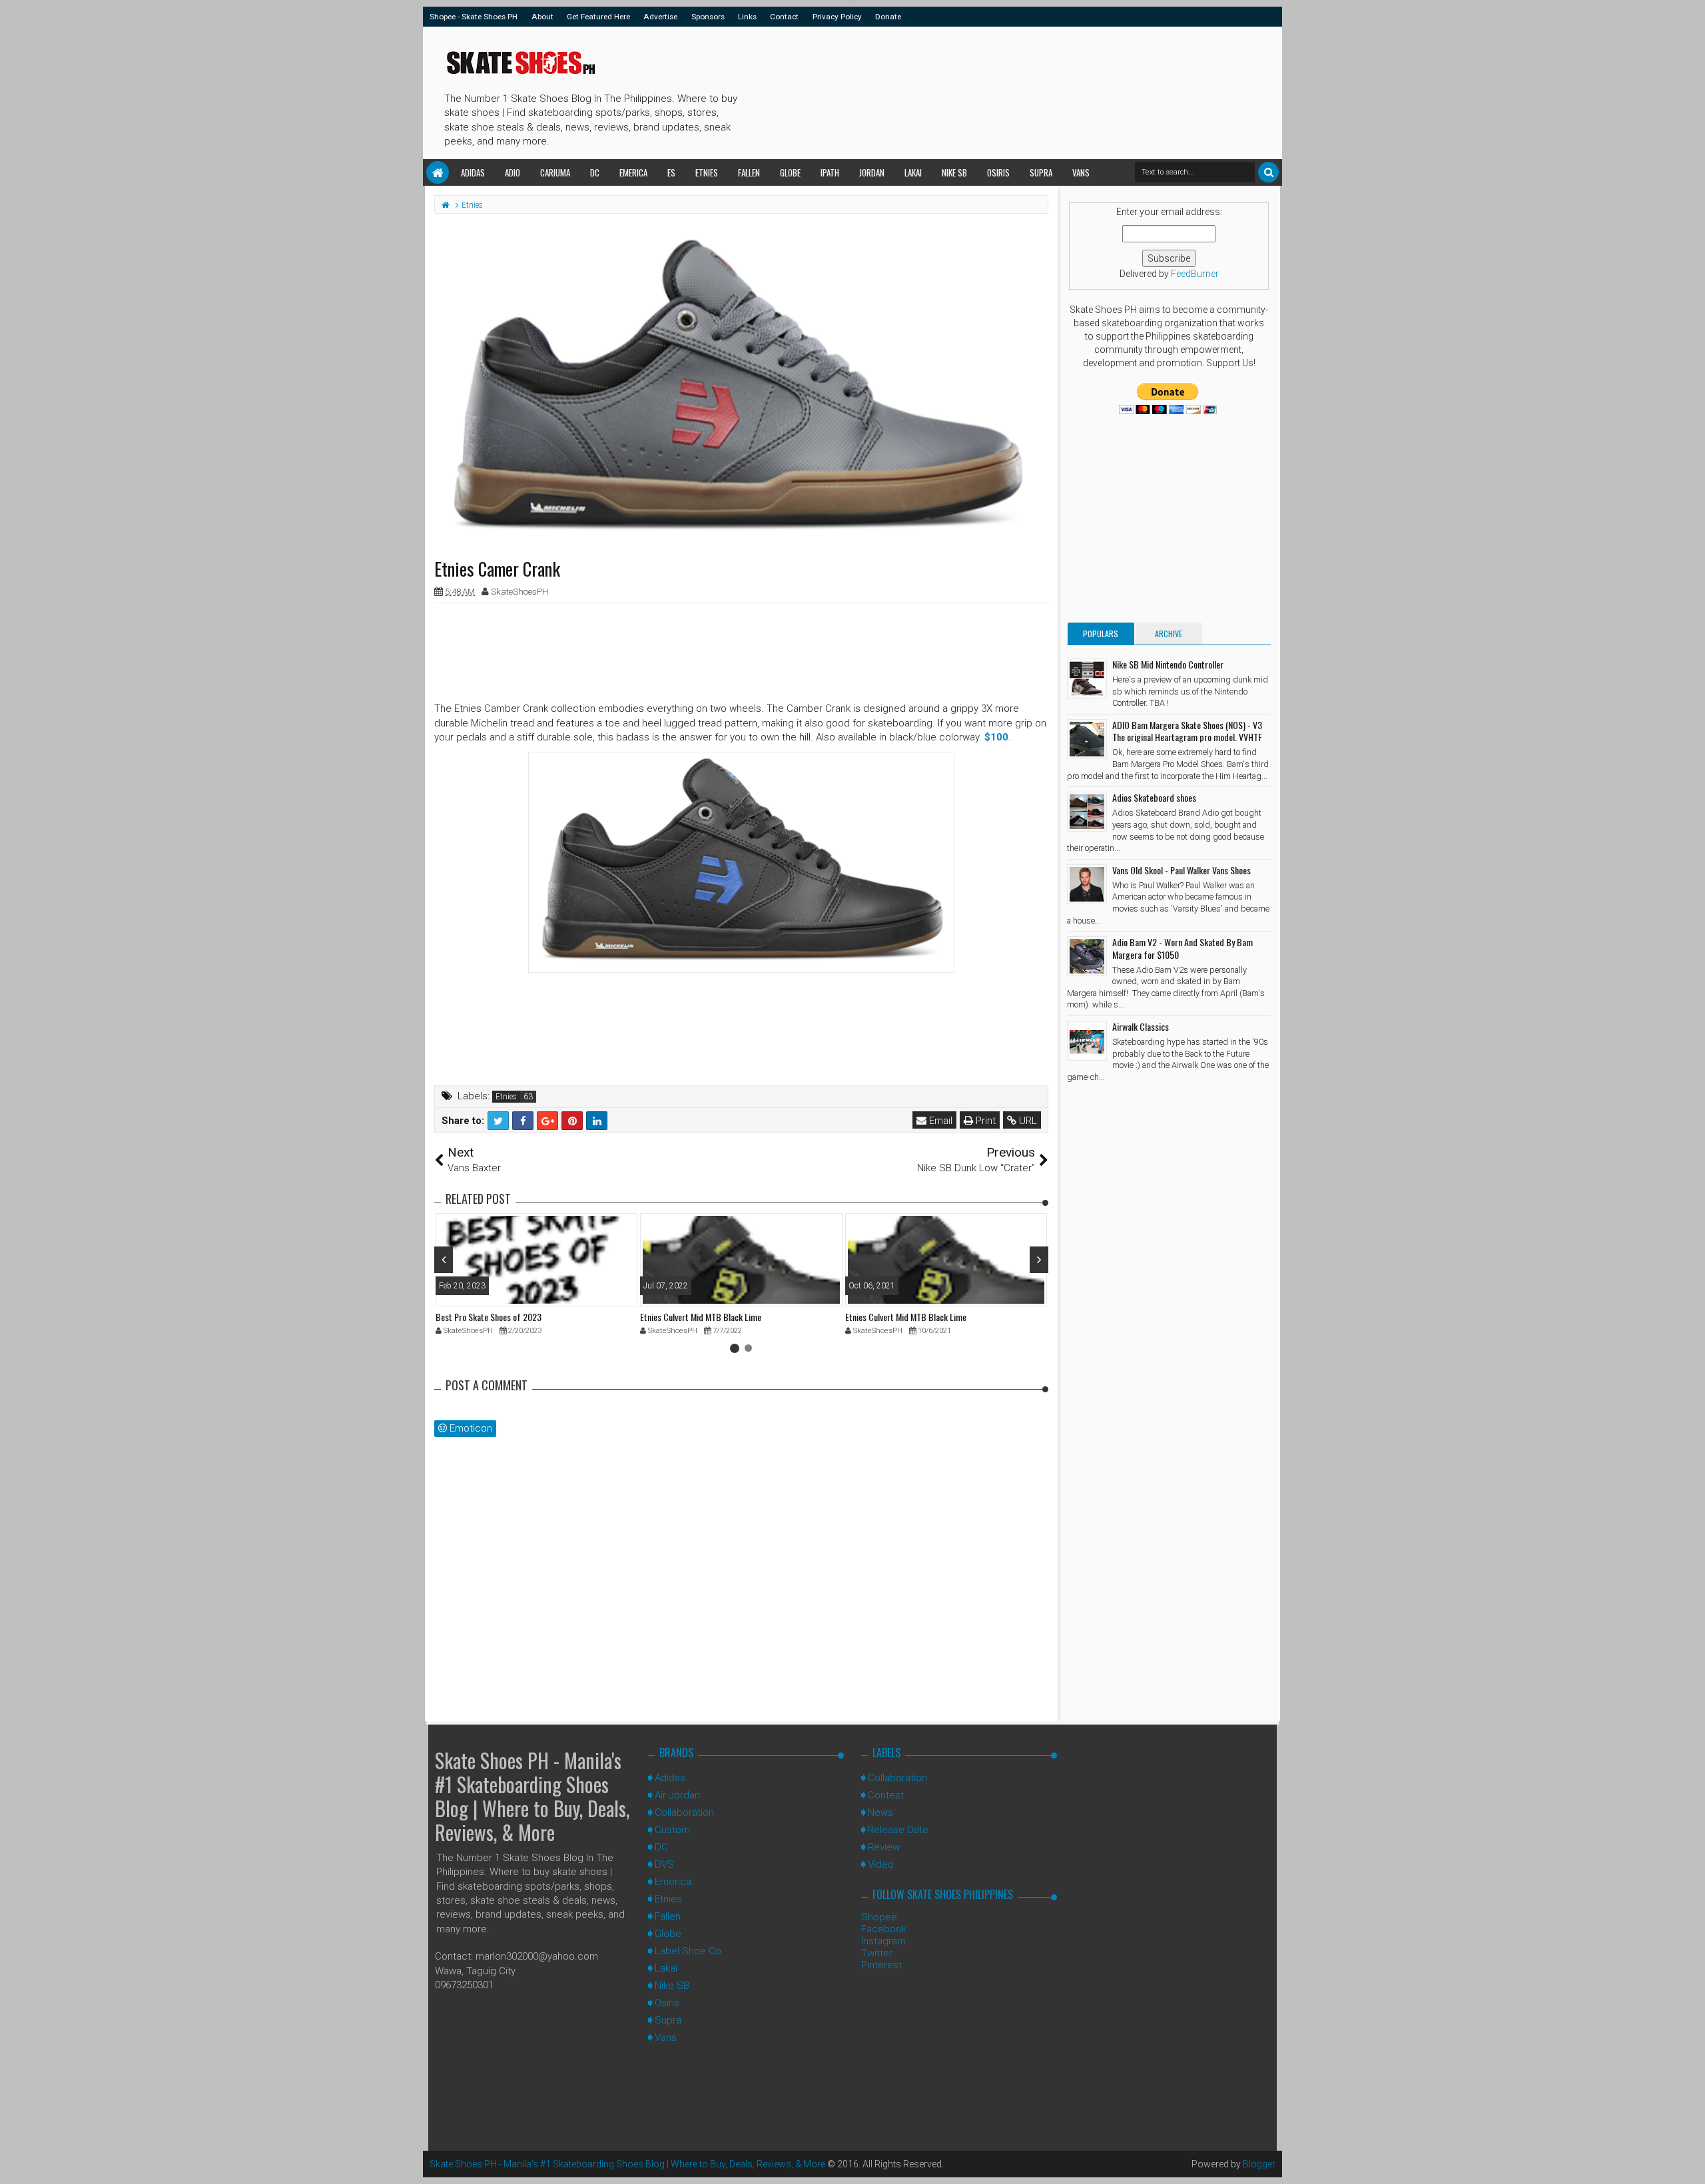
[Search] (1268, 172)
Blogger (1259, 2164)
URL (1027, 1121)
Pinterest (881, 1965)
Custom (672, 1830)
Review (884, 1847)
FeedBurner (1195, 274)
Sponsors (708, 17)
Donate (888, 17)
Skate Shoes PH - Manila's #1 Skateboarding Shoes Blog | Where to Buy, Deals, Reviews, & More (532, 1796)
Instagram (883, 1941)
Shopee (879, 1917)
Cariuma (555, 172)
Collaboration (684, 1812)
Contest (886, 1795)
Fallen (749, 172)
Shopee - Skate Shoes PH (474, 17)
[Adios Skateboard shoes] (1087, 812)
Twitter (877, 1953)
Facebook (884, 1929)
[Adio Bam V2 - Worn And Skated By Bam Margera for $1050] (1087, 956)
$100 (996, 737)
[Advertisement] (985, 91)
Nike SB (954, 172)
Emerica (633, 172)
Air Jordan (677, 1795)
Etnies (707, 172)
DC (595, 172)
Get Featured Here (598, 17)
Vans (1081, 172)
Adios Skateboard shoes (1154, 797)
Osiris (998, 172)
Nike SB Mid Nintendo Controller (1168, 664)
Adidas (473, 172)
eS (671, 172)
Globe (790, 172)
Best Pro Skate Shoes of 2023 (489, 1317)
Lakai (913, 172)
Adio (512, 172)
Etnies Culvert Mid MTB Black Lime (701, 1317)
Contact (784, 17)
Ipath (830, 172)
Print (984, 1121)
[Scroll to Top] (1688, 2161)
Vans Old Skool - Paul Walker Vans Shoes (1182, 870)
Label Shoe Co (688, 1951)
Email (939, 1121)
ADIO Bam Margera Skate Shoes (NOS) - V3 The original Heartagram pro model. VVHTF (1187, 731)
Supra (1041, 172)
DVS (664, 1864)
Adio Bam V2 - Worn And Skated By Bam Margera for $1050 (1183, 948)
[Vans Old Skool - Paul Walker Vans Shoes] (1087, 884)
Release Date (898, 1830)
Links (747, 17)
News (880, 1812)
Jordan (872, 172)
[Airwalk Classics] (1087, 1041)
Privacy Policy (837, 17)
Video (881, 1864)
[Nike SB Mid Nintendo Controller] (1087, 679)
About (542, 17)
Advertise (660, 17)
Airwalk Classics (1141, 1026)
